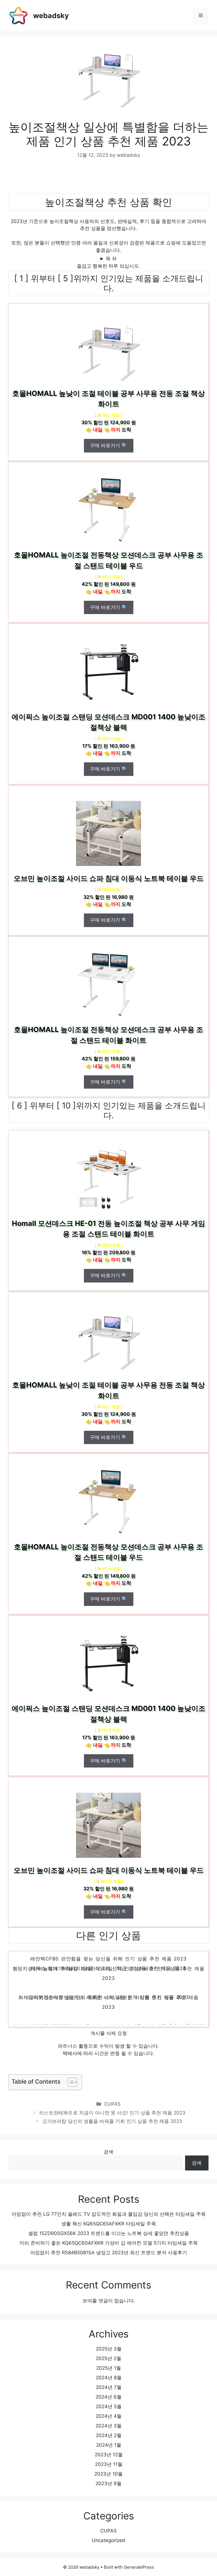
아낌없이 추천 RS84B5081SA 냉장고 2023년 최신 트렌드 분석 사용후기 (109, 2253)
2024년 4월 (108, 2416)
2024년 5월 (109, 2406)
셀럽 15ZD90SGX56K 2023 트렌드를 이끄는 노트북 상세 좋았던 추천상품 (109, 2233)
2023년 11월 (109, 2464)
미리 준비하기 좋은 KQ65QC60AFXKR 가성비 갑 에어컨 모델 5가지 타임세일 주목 (109, 2243)
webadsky (51, 16)
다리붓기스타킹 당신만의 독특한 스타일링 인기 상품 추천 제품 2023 (108, 2013)
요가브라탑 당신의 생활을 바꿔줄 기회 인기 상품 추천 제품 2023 (112, 2121)
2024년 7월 (109, 2387)
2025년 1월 (108, 2368)
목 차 (111, 259)
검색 (108, 2152)
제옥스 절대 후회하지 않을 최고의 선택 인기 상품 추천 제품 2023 (108, 1985)
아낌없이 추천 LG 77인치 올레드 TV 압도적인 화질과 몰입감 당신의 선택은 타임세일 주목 (109, 2214)
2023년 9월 (108, 2483)
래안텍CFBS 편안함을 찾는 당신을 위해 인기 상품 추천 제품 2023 (108, 1975)
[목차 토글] (70, 2082)
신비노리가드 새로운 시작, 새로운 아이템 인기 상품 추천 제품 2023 (108, 1965)
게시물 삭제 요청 (109, 2033)
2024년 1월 (109, 2445)
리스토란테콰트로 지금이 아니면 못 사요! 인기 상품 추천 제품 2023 (112, 2113)
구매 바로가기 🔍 (109, 445)
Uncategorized (108, 2540)
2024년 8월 (109, 2378)
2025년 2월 (108, 2358)
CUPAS (112, 2104)
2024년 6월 (108, 2397)
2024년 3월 (108, 2426)
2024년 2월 (109, 2435)
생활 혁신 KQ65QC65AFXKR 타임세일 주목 (109, 2224)
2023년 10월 (108, 2474)
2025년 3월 (109, 2349)
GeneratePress (139, 2567)
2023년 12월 (109, 2455)
